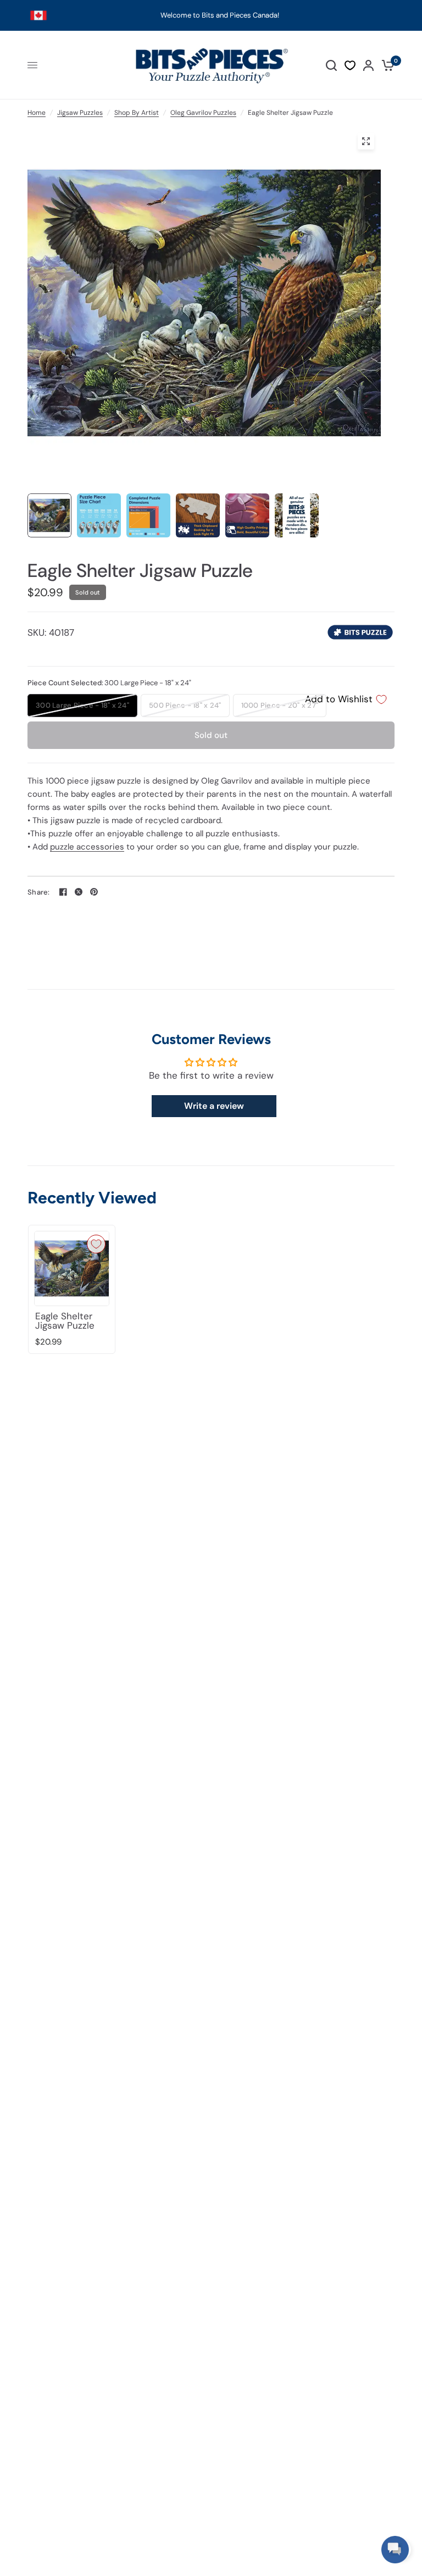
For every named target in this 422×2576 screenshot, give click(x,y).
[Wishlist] (350, 65)
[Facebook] (63, 892)
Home (37, 113)
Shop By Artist (137, 113)
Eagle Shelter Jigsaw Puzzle (65, 1321)
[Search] (331, 65)
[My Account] (368, 65)
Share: (39, 892)
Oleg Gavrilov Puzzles (203, 113)
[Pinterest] (94, 892)
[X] (79, 892)
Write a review (214, 1106)
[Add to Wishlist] (96, 1244)
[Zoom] (366, 141)
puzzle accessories (87, 847)
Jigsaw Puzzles (80, 113)
